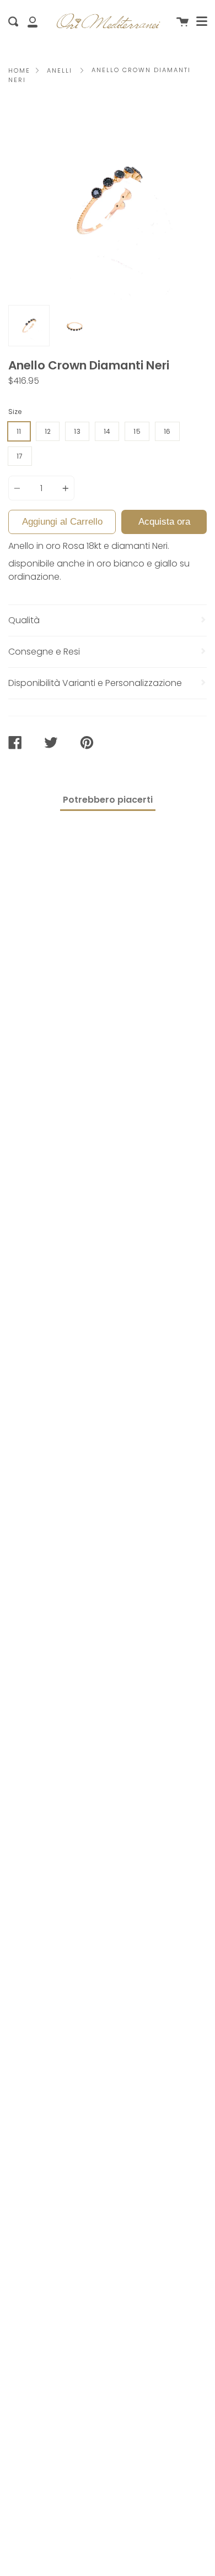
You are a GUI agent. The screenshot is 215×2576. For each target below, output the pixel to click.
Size (15, 412)
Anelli (60, 70)
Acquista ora (164, 522)
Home (19, 70)
